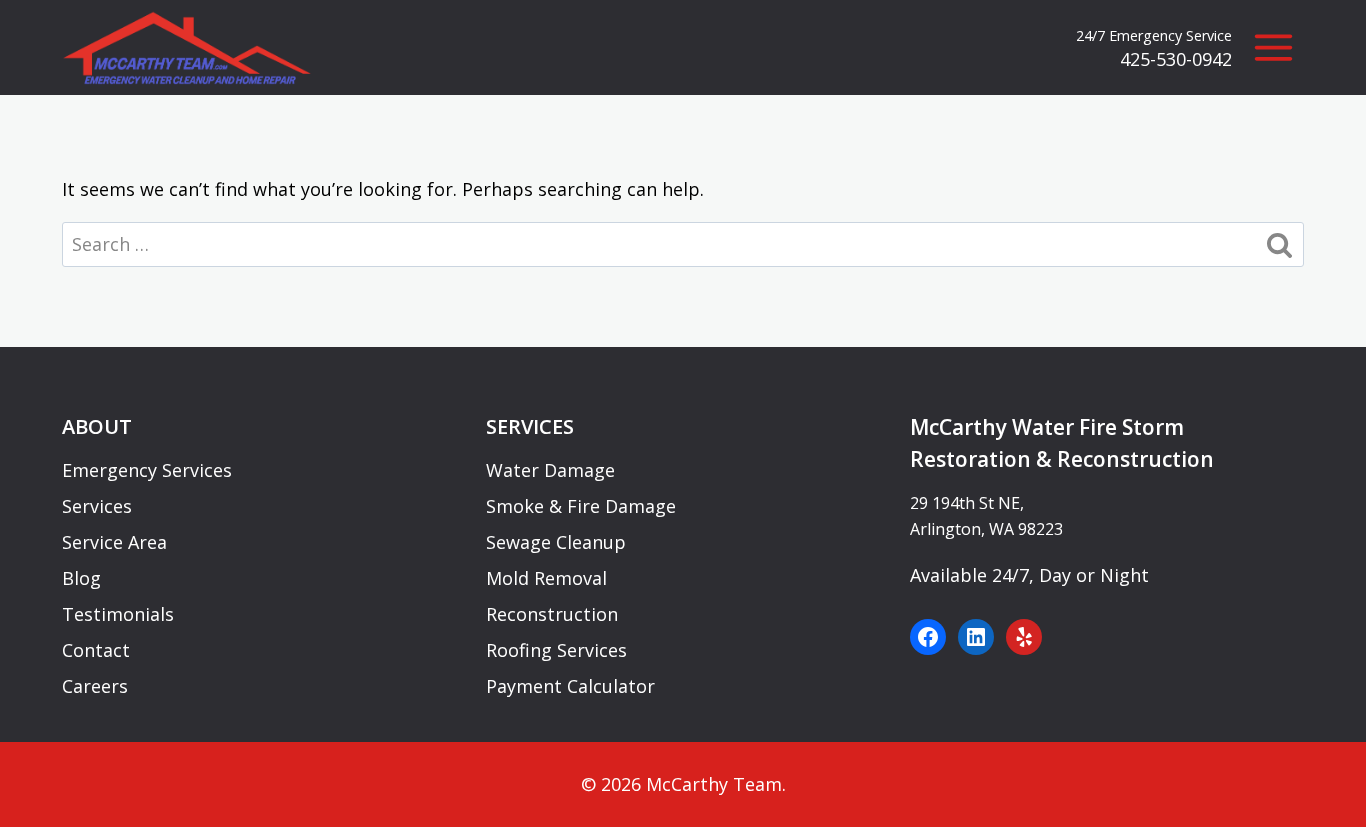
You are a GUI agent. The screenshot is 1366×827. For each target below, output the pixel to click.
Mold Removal (546, 578)
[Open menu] (1273, 48)
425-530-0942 (1176, 59)
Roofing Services (556, 650)
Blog (81, 578)
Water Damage (550, 470)
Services (97, 506)
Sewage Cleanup (556, 542)
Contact (96, 650)
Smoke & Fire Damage (581, 506)
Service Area (114, 542)
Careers (95, 686)
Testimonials (118, 614)
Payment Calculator (570, 686)
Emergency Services (147, 470)
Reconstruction (552, 614)
